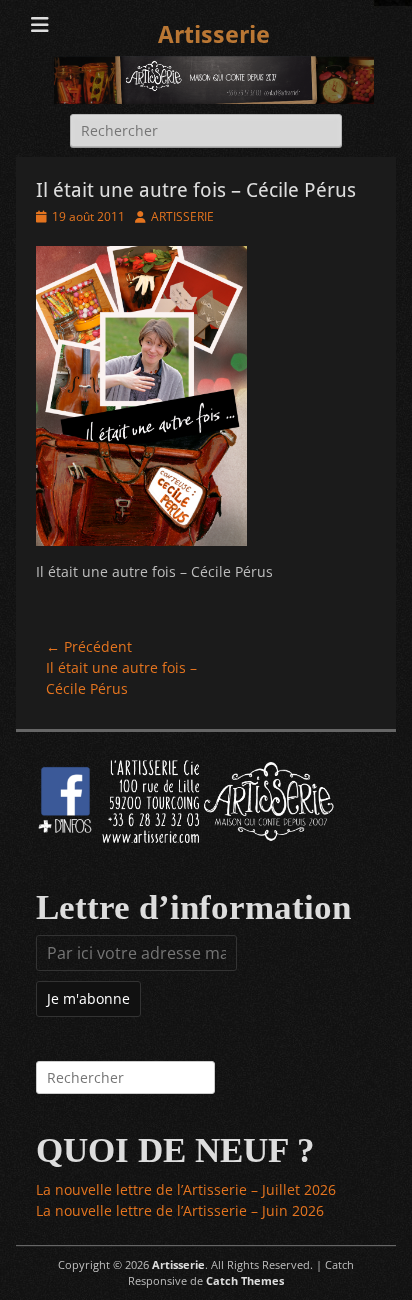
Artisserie (214, 35)
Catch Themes (245, 1280)
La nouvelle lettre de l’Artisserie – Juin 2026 (180, 1210)
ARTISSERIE (182, 216)
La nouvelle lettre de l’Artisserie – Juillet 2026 (186, 1189)
